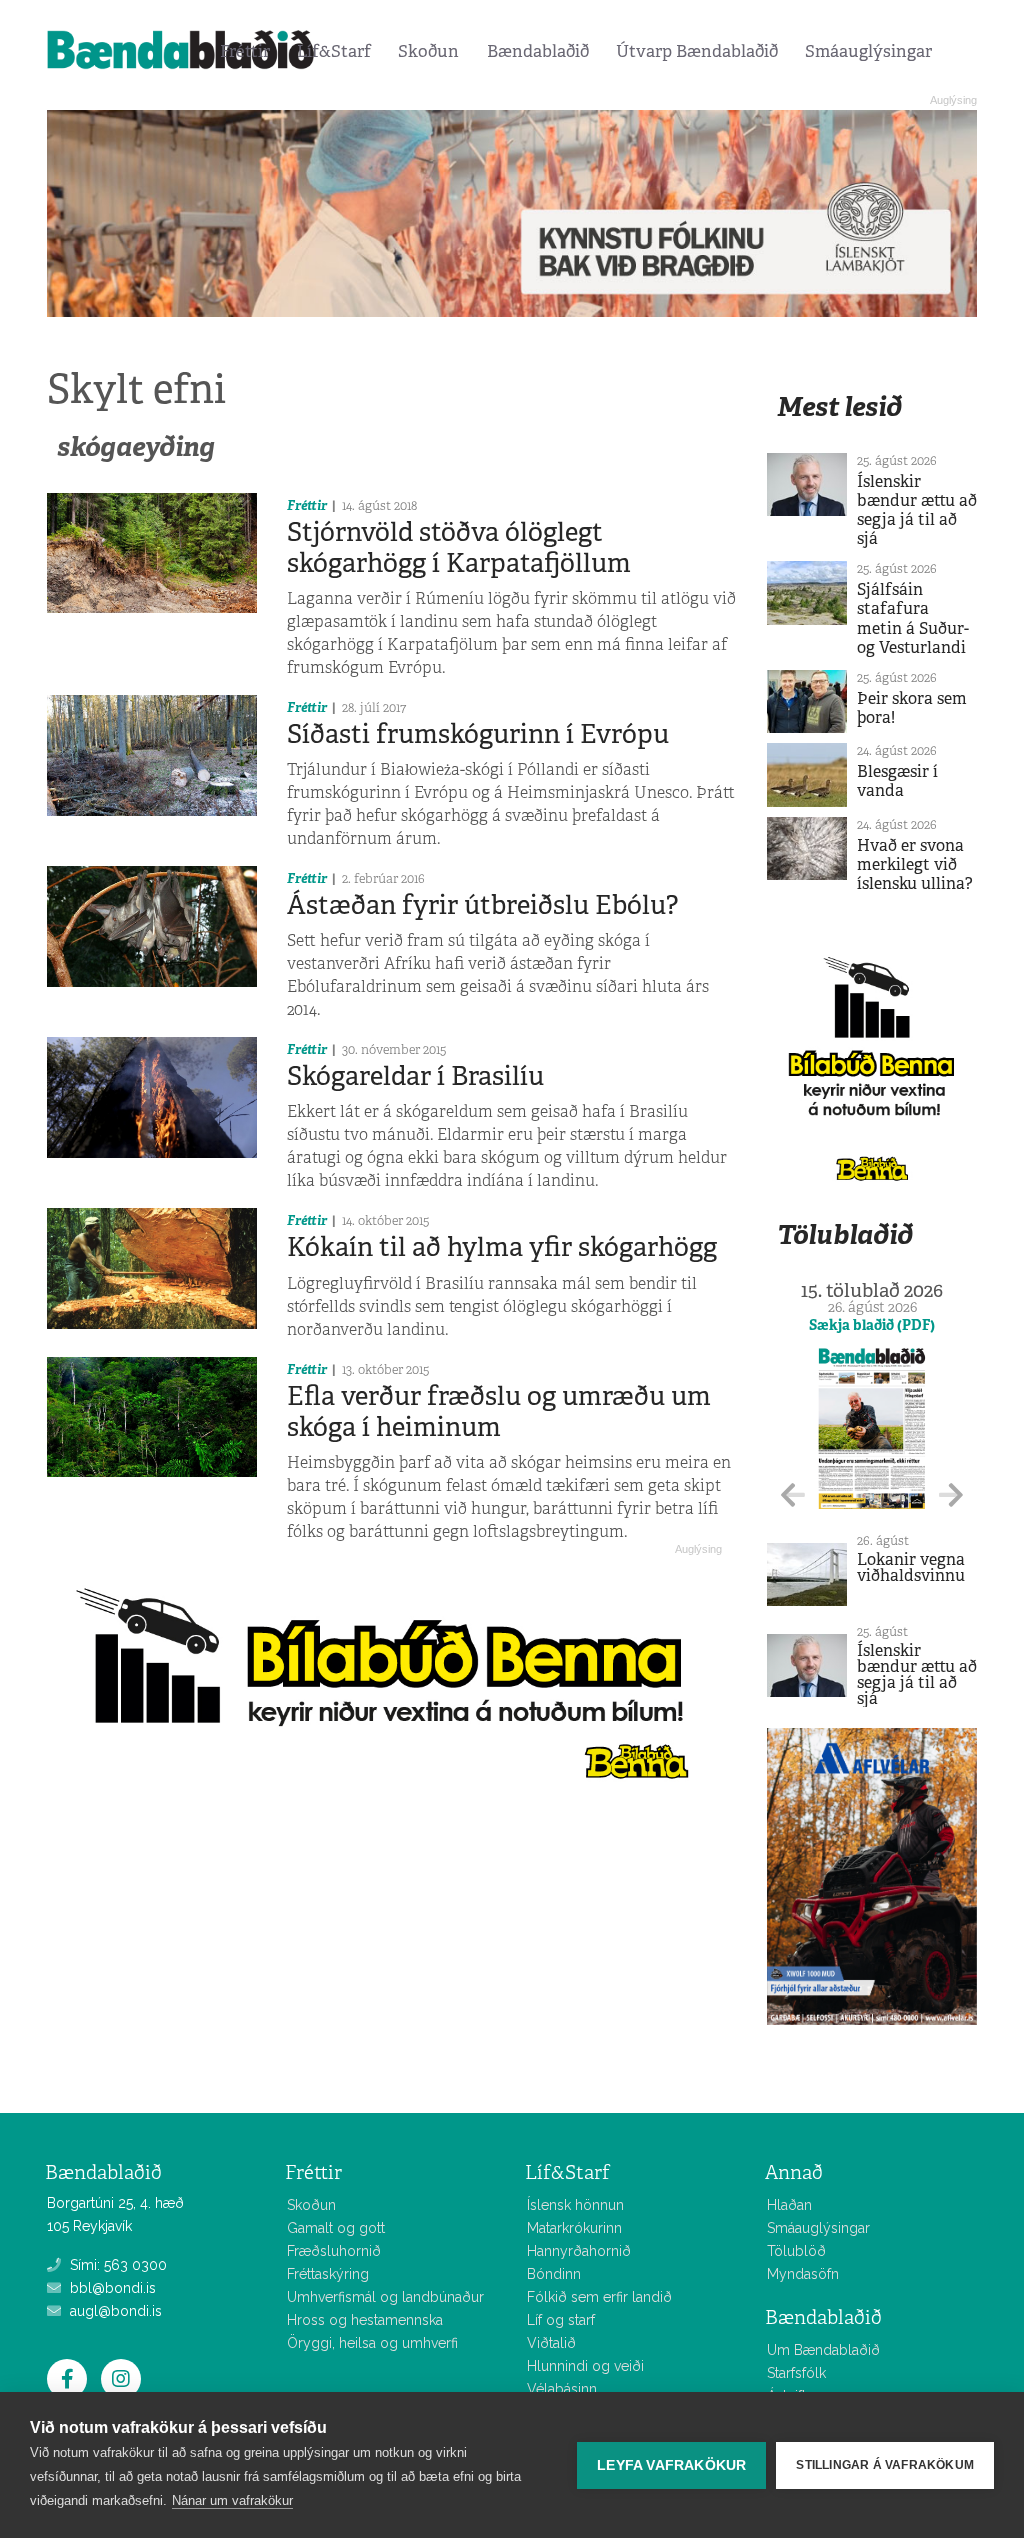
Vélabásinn (562, 2389)
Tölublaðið (845, 1234)
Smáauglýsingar (868, 51)
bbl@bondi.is (111, 2288)
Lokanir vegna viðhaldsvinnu (911, 1567)
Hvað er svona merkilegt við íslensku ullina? (915, 864)
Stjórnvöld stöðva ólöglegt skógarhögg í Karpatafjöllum (459, 547)
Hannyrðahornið (579, 2251)
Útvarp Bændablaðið (697, 51)
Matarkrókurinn (574, 2228)
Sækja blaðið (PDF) (872, 1325)
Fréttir (245, 51)
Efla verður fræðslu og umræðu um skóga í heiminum (499, 1411)
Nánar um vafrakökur (232, 2500)
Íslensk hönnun (575, 2205)
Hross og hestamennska (365, 2320)
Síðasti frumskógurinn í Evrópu (478, 734)
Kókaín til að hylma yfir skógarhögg (502, 1247)
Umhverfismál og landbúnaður (385, 2297)
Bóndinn (554, 2274)
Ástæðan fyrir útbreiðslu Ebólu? (482, 905)
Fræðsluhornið (334, 2251)
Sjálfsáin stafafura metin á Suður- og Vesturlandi (913, 618)
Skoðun (428, 51)
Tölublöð (796, 2251)
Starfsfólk (796, 2373)
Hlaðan (789, 2205)
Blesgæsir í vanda (897, 781)
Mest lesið (839, 406)
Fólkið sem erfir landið (599, 2297)
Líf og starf (561, 2320)
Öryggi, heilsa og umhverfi (372, 2343)
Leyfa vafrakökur (671, 2465)
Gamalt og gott (336, 2228)
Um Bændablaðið (823, 2350)
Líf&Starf (334, 51)
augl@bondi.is (114, 2311)
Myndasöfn (803, 2274)
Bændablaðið (538, 51)
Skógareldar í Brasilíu (415, 1076)
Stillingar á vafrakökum (885, 2465)
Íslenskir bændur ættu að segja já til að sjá (917, 510)
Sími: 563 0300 (116, 2265)
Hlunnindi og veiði (585, 2366)
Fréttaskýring (328, 2274)
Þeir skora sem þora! (912, 708)
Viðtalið (551, 2343)
